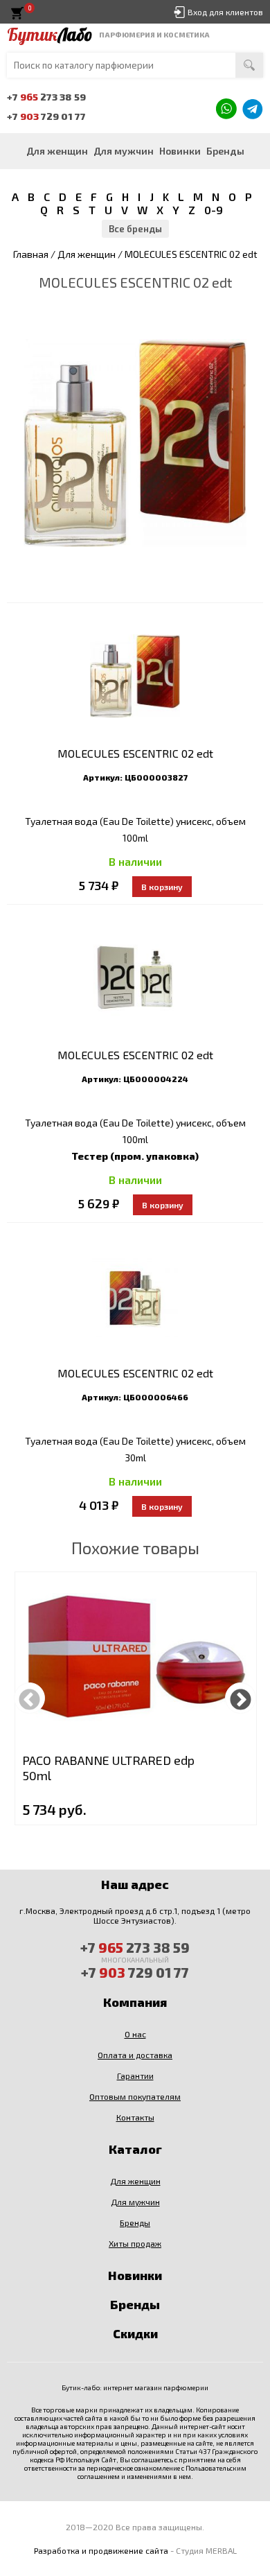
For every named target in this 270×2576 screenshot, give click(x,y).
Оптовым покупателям (135, 2096)
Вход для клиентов (225, 12)
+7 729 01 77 (46, 116)
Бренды (225, 151)
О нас (135, 2034)
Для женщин (57, 151)
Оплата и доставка (135, 2055)
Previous (29, 1698)
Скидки (135, 2333)
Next (241, 1698)
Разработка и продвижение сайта (101, 2550)
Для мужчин (124, 151)
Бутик (49, 35)
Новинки (180, 151)
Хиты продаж (135, 2243)
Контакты (135, 2117)
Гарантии (135, 2075)
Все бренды (135, 229)
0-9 (214, 210)
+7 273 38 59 (46, 97)
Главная (31, 254)
